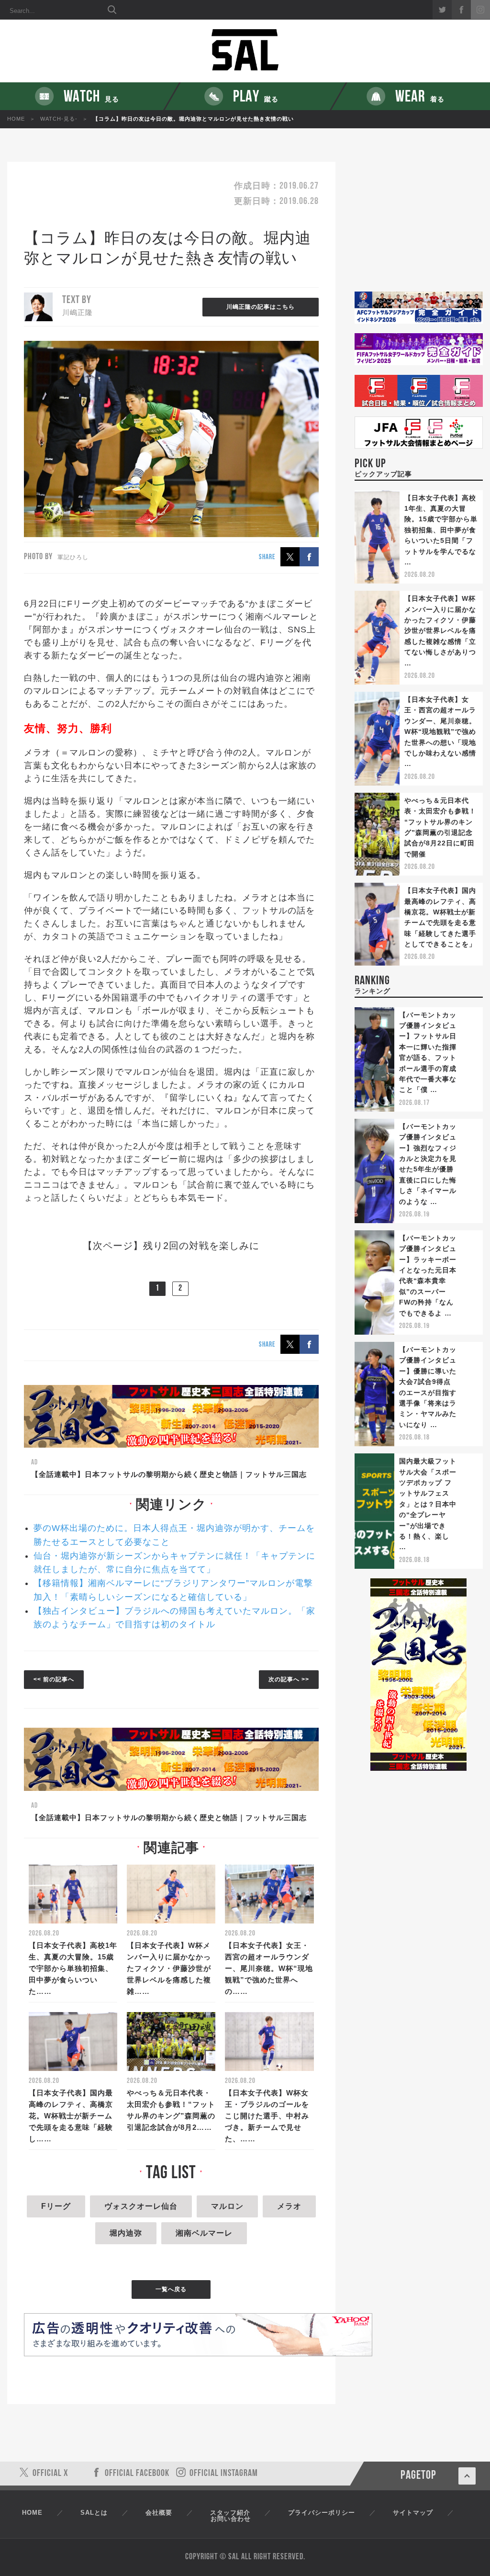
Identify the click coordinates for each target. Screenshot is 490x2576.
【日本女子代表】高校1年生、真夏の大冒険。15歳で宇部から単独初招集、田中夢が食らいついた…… (73, 1968)
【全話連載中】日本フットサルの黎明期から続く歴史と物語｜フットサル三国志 (169, 1474)
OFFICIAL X (50, 2474)
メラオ (289, 2206)
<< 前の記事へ (54, 1679)
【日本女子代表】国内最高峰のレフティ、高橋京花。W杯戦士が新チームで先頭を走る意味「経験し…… (71, 2116)
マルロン (227, 2206)
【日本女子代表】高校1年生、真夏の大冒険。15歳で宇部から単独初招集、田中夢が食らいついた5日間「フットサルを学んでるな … (441, 530)
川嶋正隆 (78, 312)
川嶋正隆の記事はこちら (261, 307)
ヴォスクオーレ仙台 (141, 2206)
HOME (16, 119)
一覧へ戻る (171, 2289)
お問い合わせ (231, 2519)
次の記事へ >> (289, 1679)
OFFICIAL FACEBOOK (137, 2474)
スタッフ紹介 (230, 2513)
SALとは (94, 2513)
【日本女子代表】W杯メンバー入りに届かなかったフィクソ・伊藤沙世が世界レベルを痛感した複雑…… (169, 1968)
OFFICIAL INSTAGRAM (224, 2474)
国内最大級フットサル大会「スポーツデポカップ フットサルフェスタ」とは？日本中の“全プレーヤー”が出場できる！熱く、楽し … (428, 1504)
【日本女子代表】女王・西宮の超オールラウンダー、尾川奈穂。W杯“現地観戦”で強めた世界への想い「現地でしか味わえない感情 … (440, 731)
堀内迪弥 (126, 2233)
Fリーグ (56, 2206)
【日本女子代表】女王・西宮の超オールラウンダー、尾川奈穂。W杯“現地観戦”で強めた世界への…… (269, 1968)
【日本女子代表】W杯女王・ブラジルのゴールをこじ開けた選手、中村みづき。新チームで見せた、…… (267, 2116)
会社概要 (159, 2513)
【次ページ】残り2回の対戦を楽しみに (171, 1246)
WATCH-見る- (59, 119)
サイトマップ (413, 2513)
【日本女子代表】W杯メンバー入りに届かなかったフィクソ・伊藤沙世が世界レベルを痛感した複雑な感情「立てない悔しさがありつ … (440, 630)
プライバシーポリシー (322, 2513)
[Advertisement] (419, 227)
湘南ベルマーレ (204, 2233)
